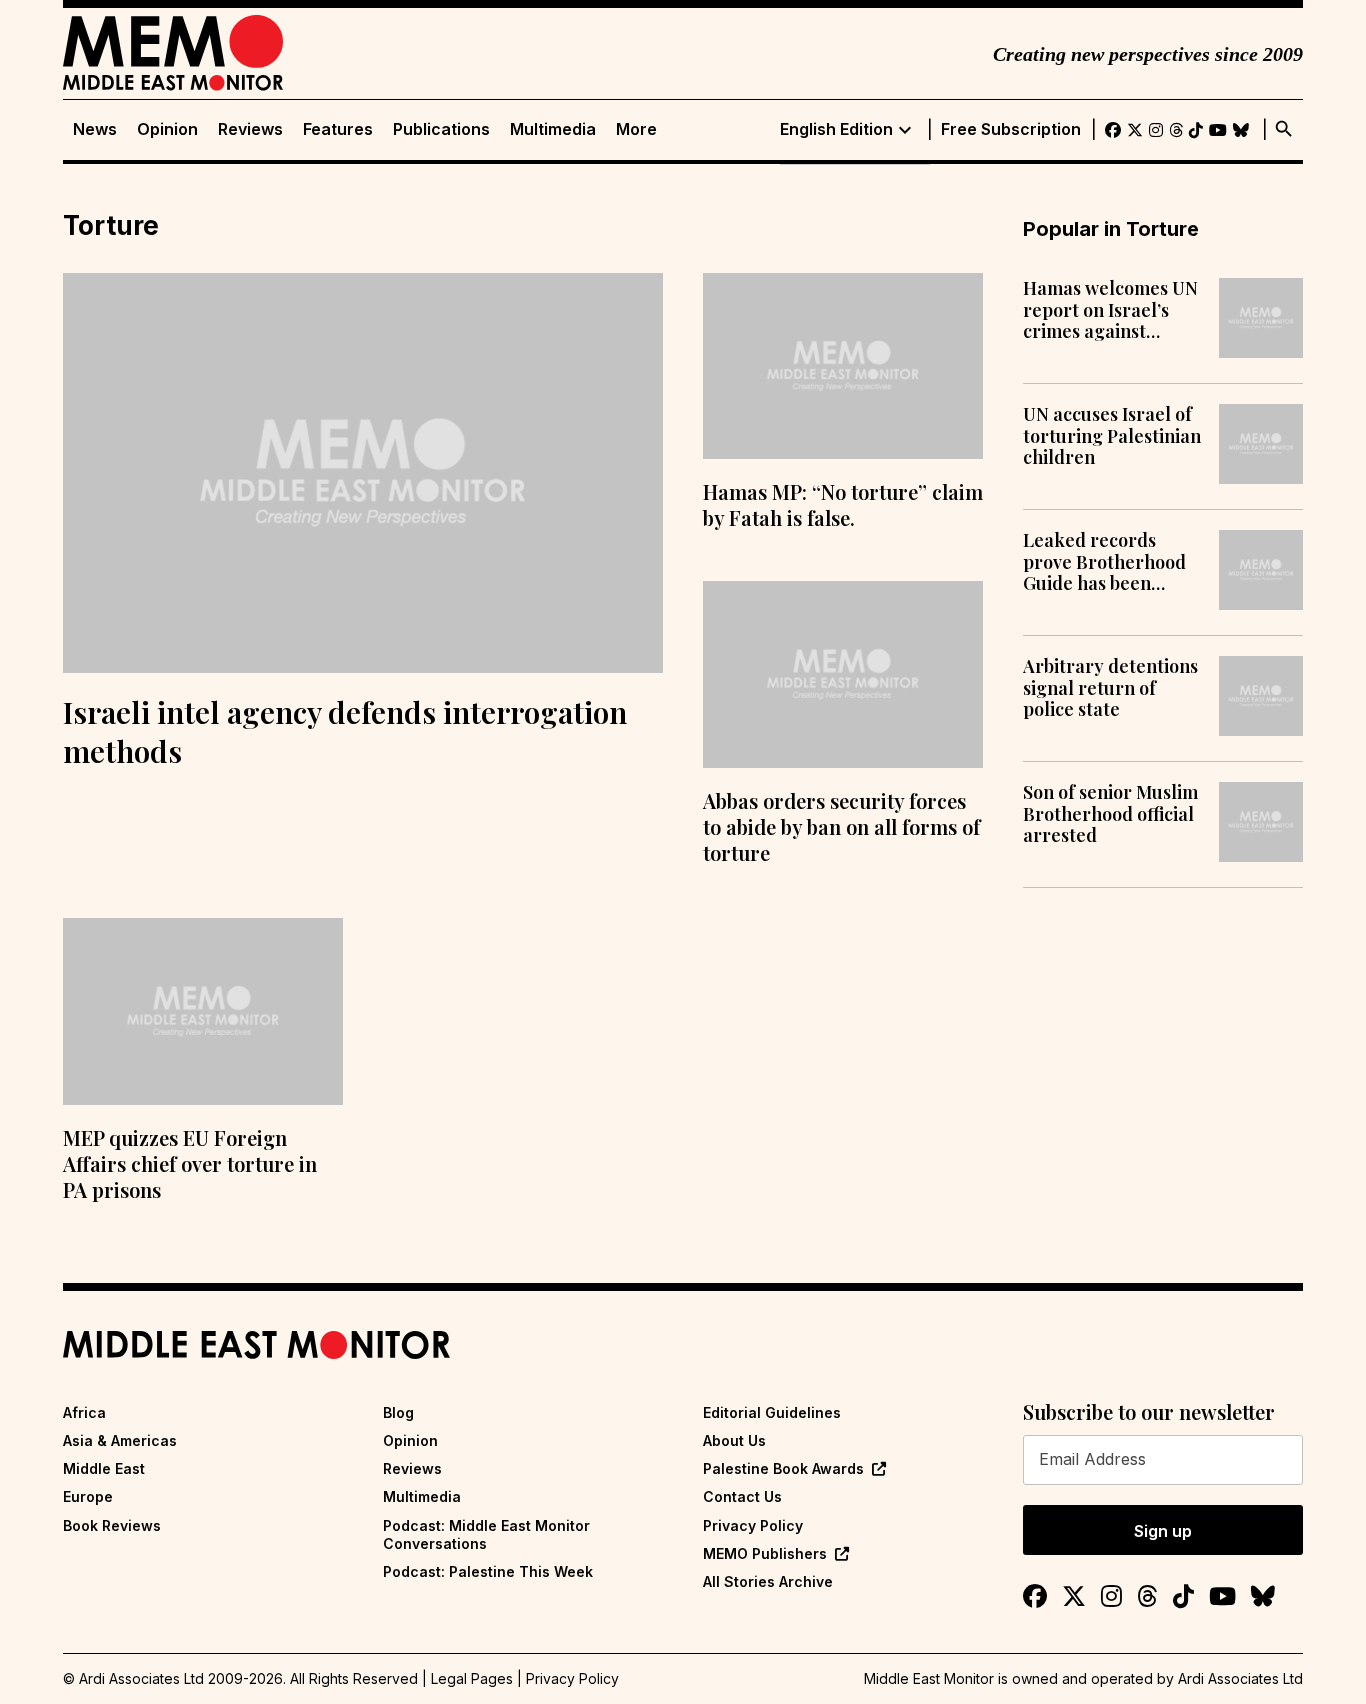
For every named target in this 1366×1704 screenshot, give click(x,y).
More (636, 129)
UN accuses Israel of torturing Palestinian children (1112, 436)
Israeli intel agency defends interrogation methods (345, 731)
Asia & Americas (120, 1440)
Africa (84, 1412)
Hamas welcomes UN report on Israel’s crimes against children (1110, 310)
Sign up (1163, 1531)
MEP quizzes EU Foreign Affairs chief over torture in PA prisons (190, 1163)
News (95, 129)
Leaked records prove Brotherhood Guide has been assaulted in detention (1104, 562)
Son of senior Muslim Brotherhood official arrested (1110, 814)
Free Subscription (1011, 129)
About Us (734, 1440)
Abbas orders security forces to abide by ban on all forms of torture (841, 826)
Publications (441, 129)
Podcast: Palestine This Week (488, 1571)
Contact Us (742, 1496)
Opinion (167, 129)
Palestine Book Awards (783, 1468)
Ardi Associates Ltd (1240, 1678)
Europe (88, 1496)
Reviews (250, 129)
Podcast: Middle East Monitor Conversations (486, 1534)
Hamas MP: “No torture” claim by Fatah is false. (843, 504)
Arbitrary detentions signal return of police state (1110, 688)
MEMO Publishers (765, 1553)
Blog (398, 1412)
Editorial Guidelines (772, 1412)
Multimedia (553, 129)
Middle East (104, 1468)
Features (338, 129)
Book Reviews (112, 1525)
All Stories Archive (768, 1581)
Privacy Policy (753, 1525)
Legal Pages (472, 1678)
